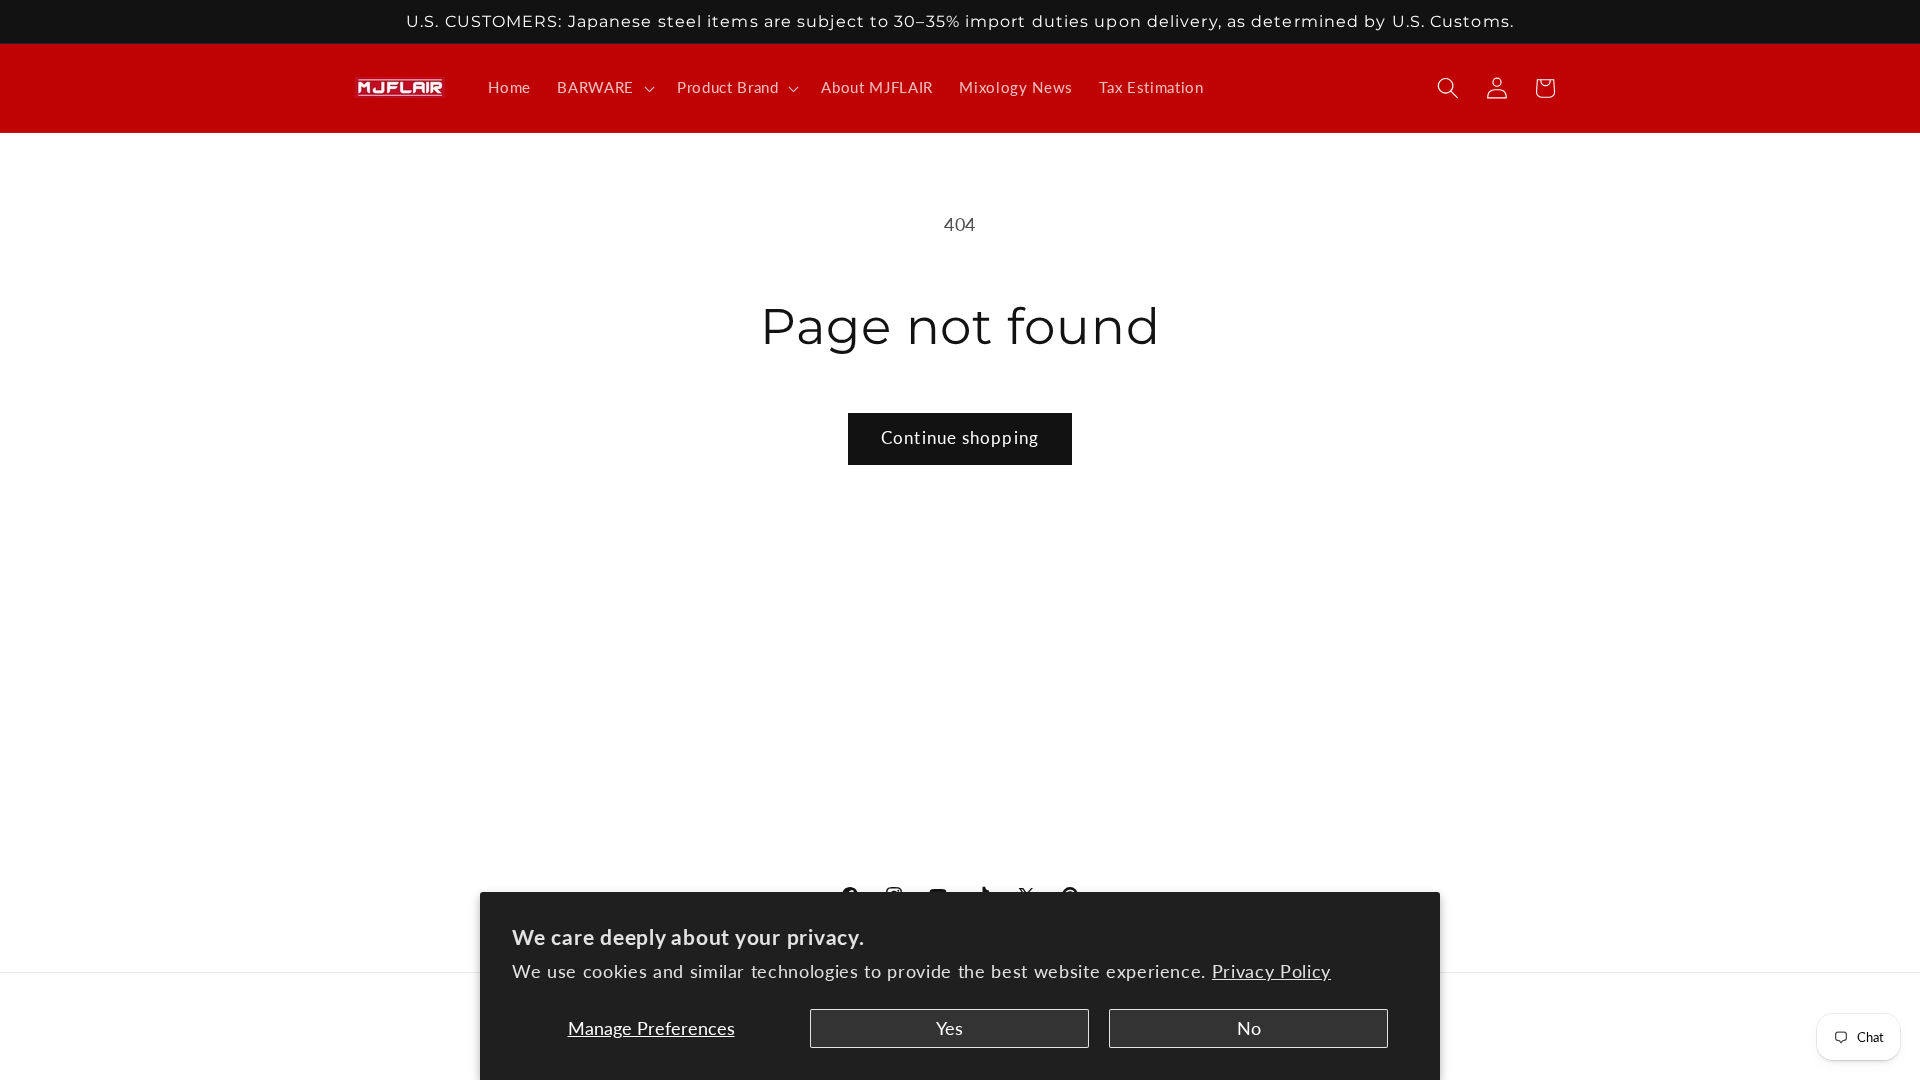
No (1249, 1028)
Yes (949, 1028)
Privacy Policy (1271, 971)
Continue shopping (960, 438)
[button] (604, 88)
